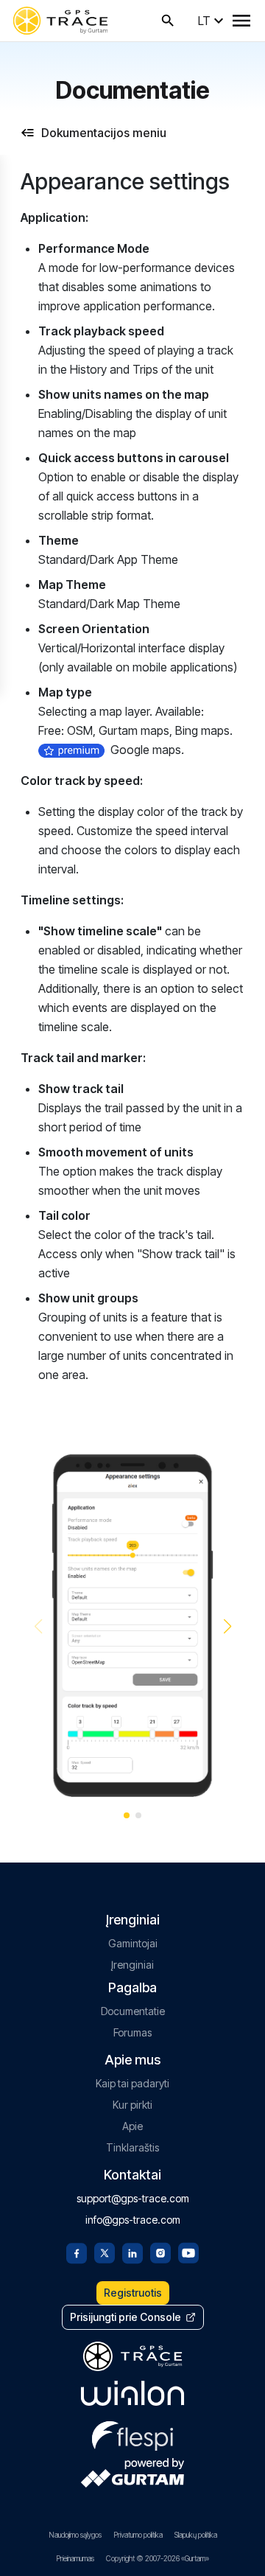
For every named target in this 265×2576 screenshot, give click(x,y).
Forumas (132, 2032)
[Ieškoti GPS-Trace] (168, 21)
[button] (227, 1627)
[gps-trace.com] (60, 21)
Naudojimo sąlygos (75, 2535)
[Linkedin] (132, 2252)
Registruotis (133, 2293)
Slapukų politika (196, 2535)
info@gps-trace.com (133, 2220)
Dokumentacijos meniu (104, 133)
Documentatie (133, 2011)
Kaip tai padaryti (132, 2083)
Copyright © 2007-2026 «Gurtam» (158, 2558)
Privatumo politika (138, 2535)
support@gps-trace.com (133, 2198)
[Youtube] (188, 2252)
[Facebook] (77, 2252)
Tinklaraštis (132, 2147)
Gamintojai (133, 1943)
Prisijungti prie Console (126, 2317)
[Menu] (241, 21)
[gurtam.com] (132, 2393)
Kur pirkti (132, 2105)
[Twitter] (105, 2252)
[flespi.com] (132, 2433)
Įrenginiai (132, 1965)
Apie (132, 2126)
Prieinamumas (75, 2558)
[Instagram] (160, 2252)
